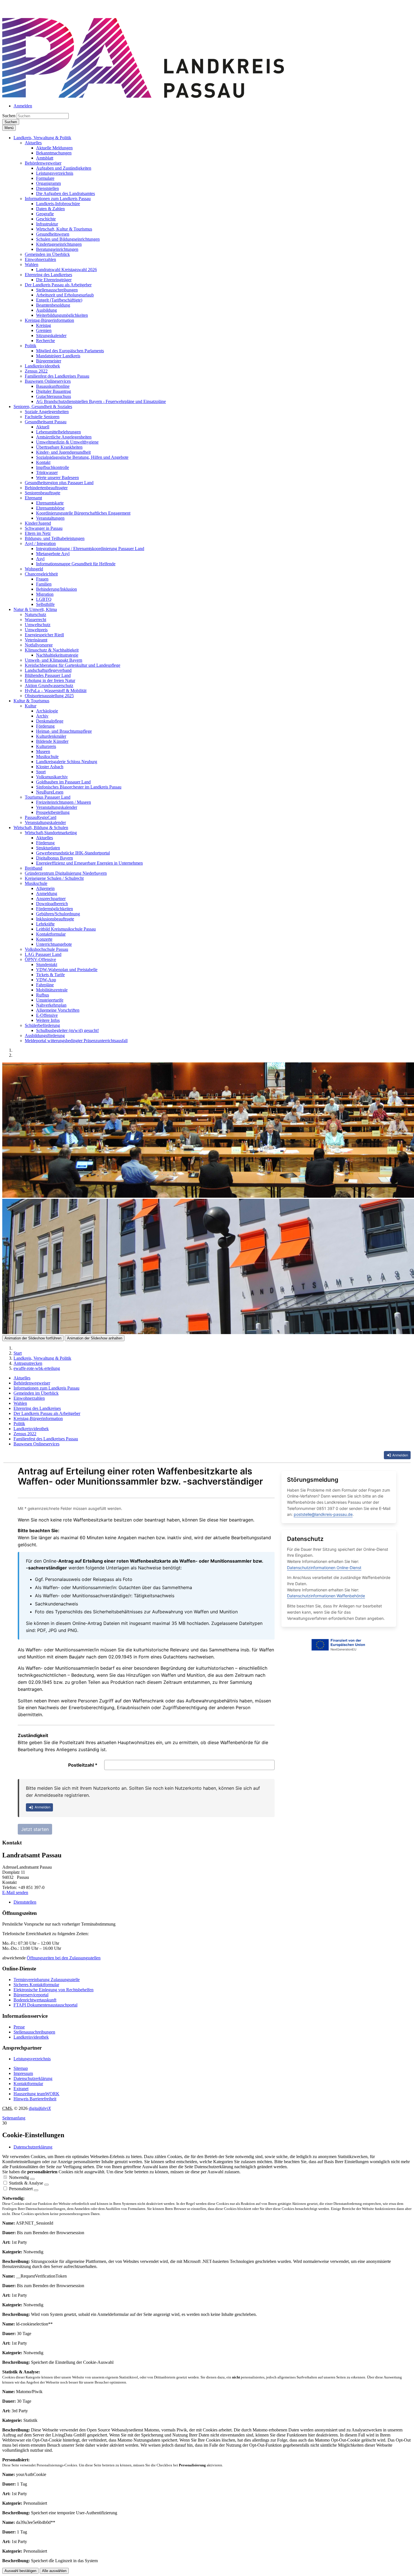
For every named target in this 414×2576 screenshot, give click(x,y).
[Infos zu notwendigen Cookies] (32, 2179)
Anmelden (23, 106)
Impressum (23, 2073)
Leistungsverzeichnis (32, 2059)
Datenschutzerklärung (33, 2078)
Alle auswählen (54, 2571)
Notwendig (19, 2177)
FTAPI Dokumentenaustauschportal (45, 2005)
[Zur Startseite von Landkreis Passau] (143, 96)
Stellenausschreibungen (34, 2032)
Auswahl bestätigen (20, 2571)
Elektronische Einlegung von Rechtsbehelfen (54, 1990)
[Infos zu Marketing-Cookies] (46, 2185)
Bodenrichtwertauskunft (35, 2000)
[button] (42, 138)
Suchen (9, 116)
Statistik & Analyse (26, 2183)
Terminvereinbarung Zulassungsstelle (47, 1980)
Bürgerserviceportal (31, 1995)
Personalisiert (21, 2189)
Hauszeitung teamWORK (36, 2094)
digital (40, 2108)
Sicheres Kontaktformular (36, 1985)
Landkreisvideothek (31, 2037)
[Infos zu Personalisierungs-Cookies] (36, 2190)
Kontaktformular (28, 2084)
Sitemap (21, 2068)
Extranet (21, 2089)
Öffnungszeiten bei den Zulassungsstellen (64, 1958)
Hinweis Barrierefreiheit (35, 2099)
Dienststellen (25, 1902)
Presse (19, 2027)
